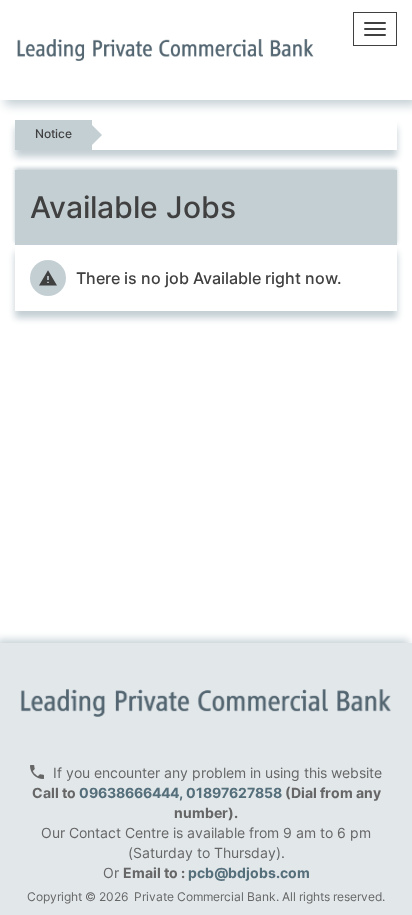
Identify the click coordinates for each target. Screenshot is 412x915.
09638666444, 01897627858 (180, 792)
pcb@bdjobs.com (249, 872)
